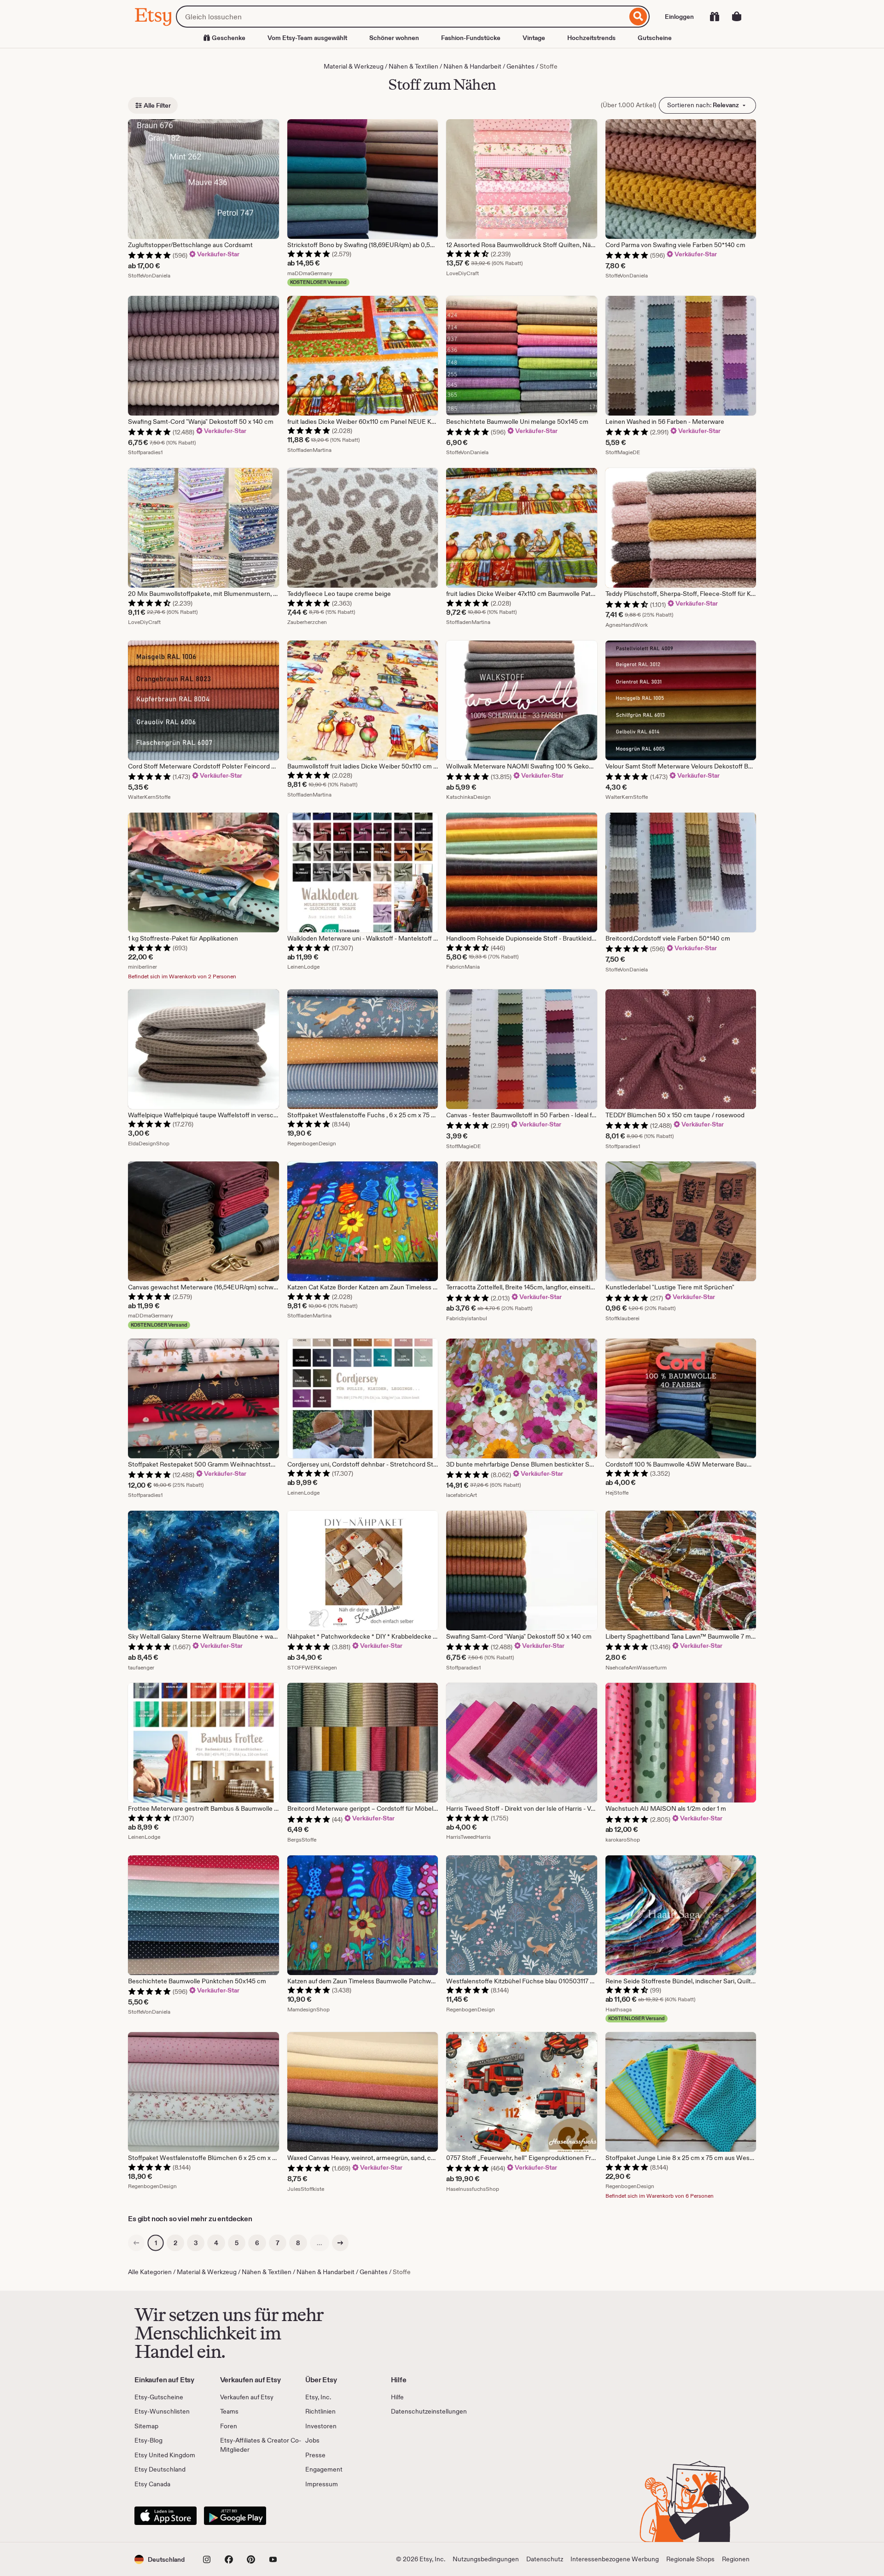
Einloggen (679, 17)
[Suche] (638, 17)
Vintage (534, 38)
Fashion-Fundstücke (471, 38)
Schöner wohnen (394, 38)
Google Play (235, 2516)
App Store (166, 2516)
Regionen (736, 2559)
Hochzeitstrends (591, 38)
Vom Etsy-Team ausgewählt (307, 38)
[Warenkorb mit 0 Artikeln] (737, 17)
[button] (160, 2559)
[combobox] (401, 17)
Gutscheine (655, 38)
